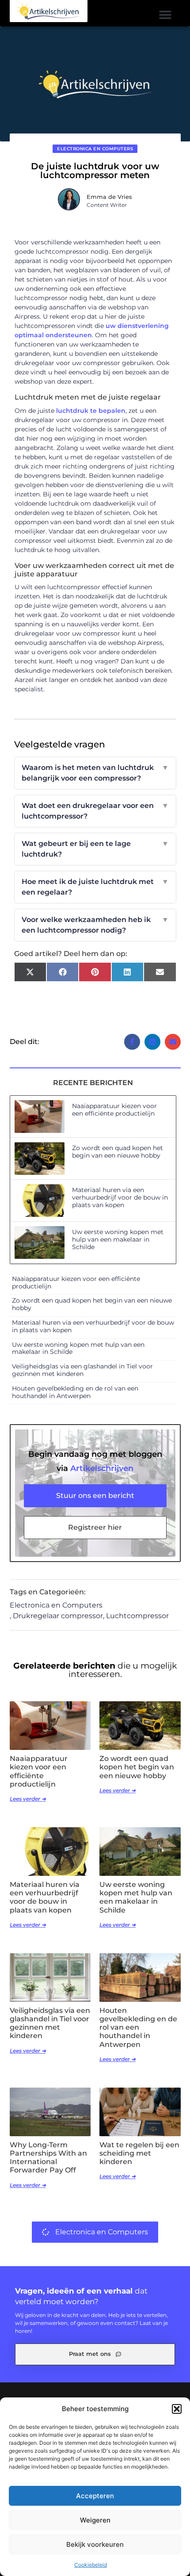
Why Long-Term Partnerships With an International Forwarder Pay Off (48, 2158)
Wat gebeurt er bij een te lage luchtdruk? (95, 849)
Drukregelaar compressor (58, 1616)
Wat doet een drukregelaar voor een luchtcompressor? (95, 811)
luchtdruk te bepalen (91, 411)
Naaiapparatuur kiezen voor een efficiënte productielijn (114, 1110)
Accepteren (95, 2496)
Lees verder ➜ (28, 1799)
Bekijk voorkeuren (95, 2544)
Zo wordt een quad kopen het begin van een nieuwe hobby (118, 1152)
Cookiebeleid (91, 2565)
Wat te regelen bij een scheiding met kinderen (139, 2153)
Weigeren (95, 2520)
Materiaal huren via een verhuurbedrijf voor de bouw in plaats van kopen (120, 1197)
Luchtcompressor (137, 1616)
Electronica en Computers (95, 149)
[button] (177, 2409)
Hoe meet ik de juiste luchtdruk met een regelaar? (95, 887)
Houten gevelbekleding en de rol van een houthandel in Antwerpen (75, 1392)
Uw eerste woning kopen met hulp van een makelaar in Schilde (118, 1239)
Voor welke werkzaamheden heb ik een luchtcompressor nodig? (95, 925)
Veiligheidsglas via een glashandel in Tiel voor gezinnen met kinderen (82, 1370)
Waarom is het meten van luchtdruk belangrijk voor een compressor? (95, 773)
